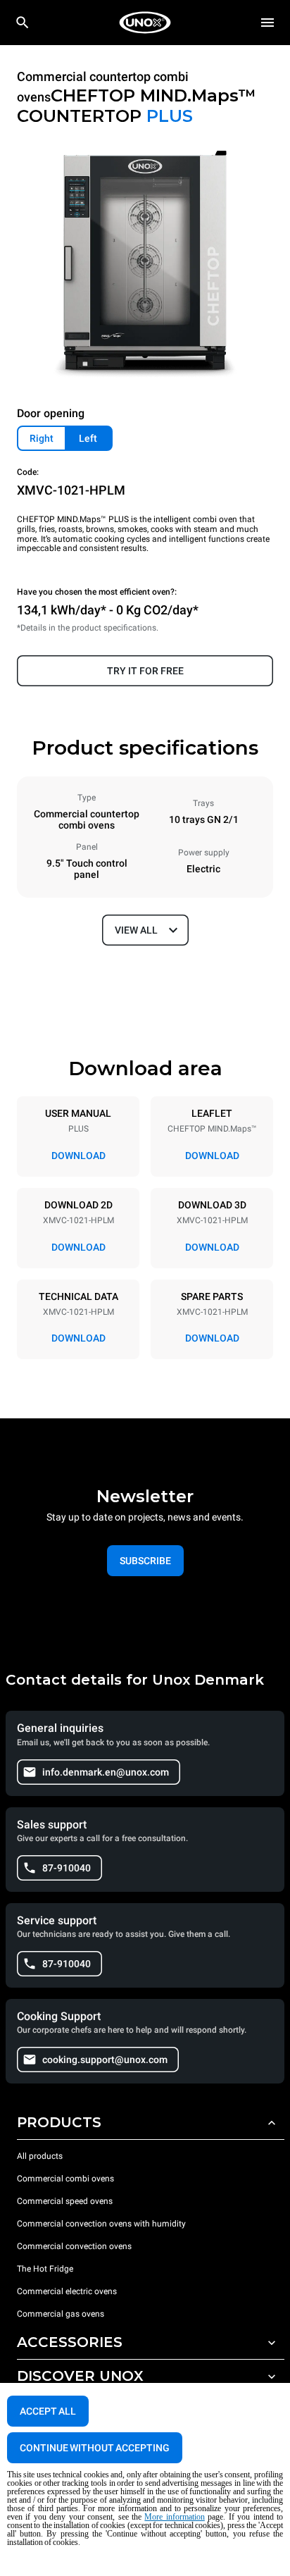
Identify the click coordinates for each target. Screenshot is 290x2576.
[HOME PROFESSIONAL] (145, 23)
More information (174, 2517)
